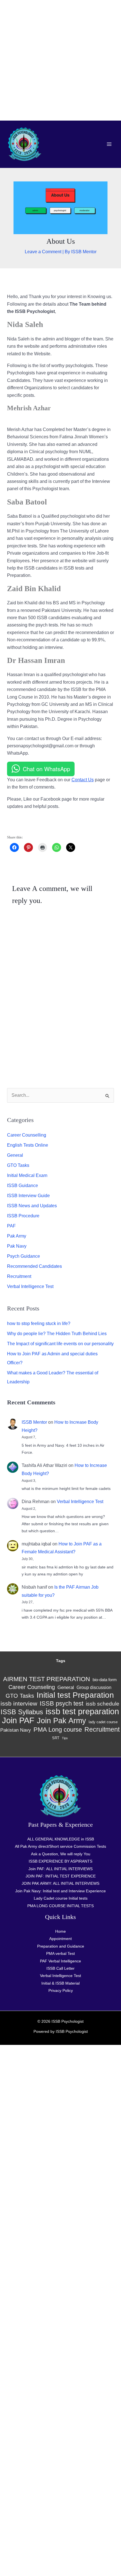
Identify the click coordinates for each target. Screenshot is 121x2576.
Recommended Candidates (34, 1266)
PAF (11, 1226)
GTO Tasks (18, 1165)
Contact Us (83, 780)
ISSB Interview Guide (28, 1196)
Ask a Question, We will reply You (61, 1854)
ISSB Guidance (23, 1186)
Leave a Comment (43, 252)
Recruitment (19, 1276)
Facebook (23, 821)
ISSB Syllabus (22, 1712)
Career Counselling (27, 1135)
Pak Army (17, 1236)
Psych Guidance (23, 1256)
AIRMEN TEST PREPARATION (47, 1679)
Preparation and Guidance (61, 1946)
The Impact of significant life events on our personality (60, 1344)
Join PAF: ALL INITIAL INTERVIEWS (60, 1869)
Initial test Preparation (75, 1695)
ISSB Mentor (34, 1422)
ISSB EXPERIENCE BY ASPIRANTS (60, 1861)
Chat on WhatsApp (46, 769)
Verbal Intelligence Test (30, 1286)
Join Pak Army (61, 1721)
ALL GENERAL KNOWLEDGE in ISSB (61, 1839)
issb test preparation (82, 1711)
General (15, 1155)
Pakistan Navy (16, 1730)
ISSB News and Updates (32, 1206)
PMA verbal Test (60, 1953)
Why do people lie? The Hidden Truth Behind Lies (57, 1334)
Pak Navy (17, 1246)
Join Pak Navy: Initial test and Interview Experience (60, 1891)
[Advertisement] (60, 60)
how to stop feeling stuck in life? (39, 1323)
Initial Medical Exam (27, 1175)
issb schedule (103, 1704)
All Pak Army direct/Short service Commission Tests (60, 1846)
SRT (56, 1738)
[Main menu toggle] (109, 144)
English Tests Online (28, 1145)
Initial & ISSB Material (60, 1983)
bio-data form (105, 1680)
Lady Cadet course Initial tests (61, 1898)
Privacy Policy (61, 1990)
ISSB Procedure (23, 1216)
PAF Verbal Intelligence (60, 1961)
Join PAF (18, 1720)
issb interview (19, 1704)
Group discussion (94, 1687)
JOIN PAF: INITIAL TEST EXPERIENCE (61, 1876)
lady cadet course (103, 1722)
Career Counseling (32, 1687)
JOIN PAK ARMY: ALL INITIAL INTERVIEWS (60, 1883)
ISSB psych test (61, 1703)
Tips (65, 1738)
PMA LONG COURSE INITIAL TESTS (60, 1906)
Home (60, 1931)
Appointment (60, 1939)
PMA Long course (58, 1730)
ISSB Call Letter (60, 1968)
